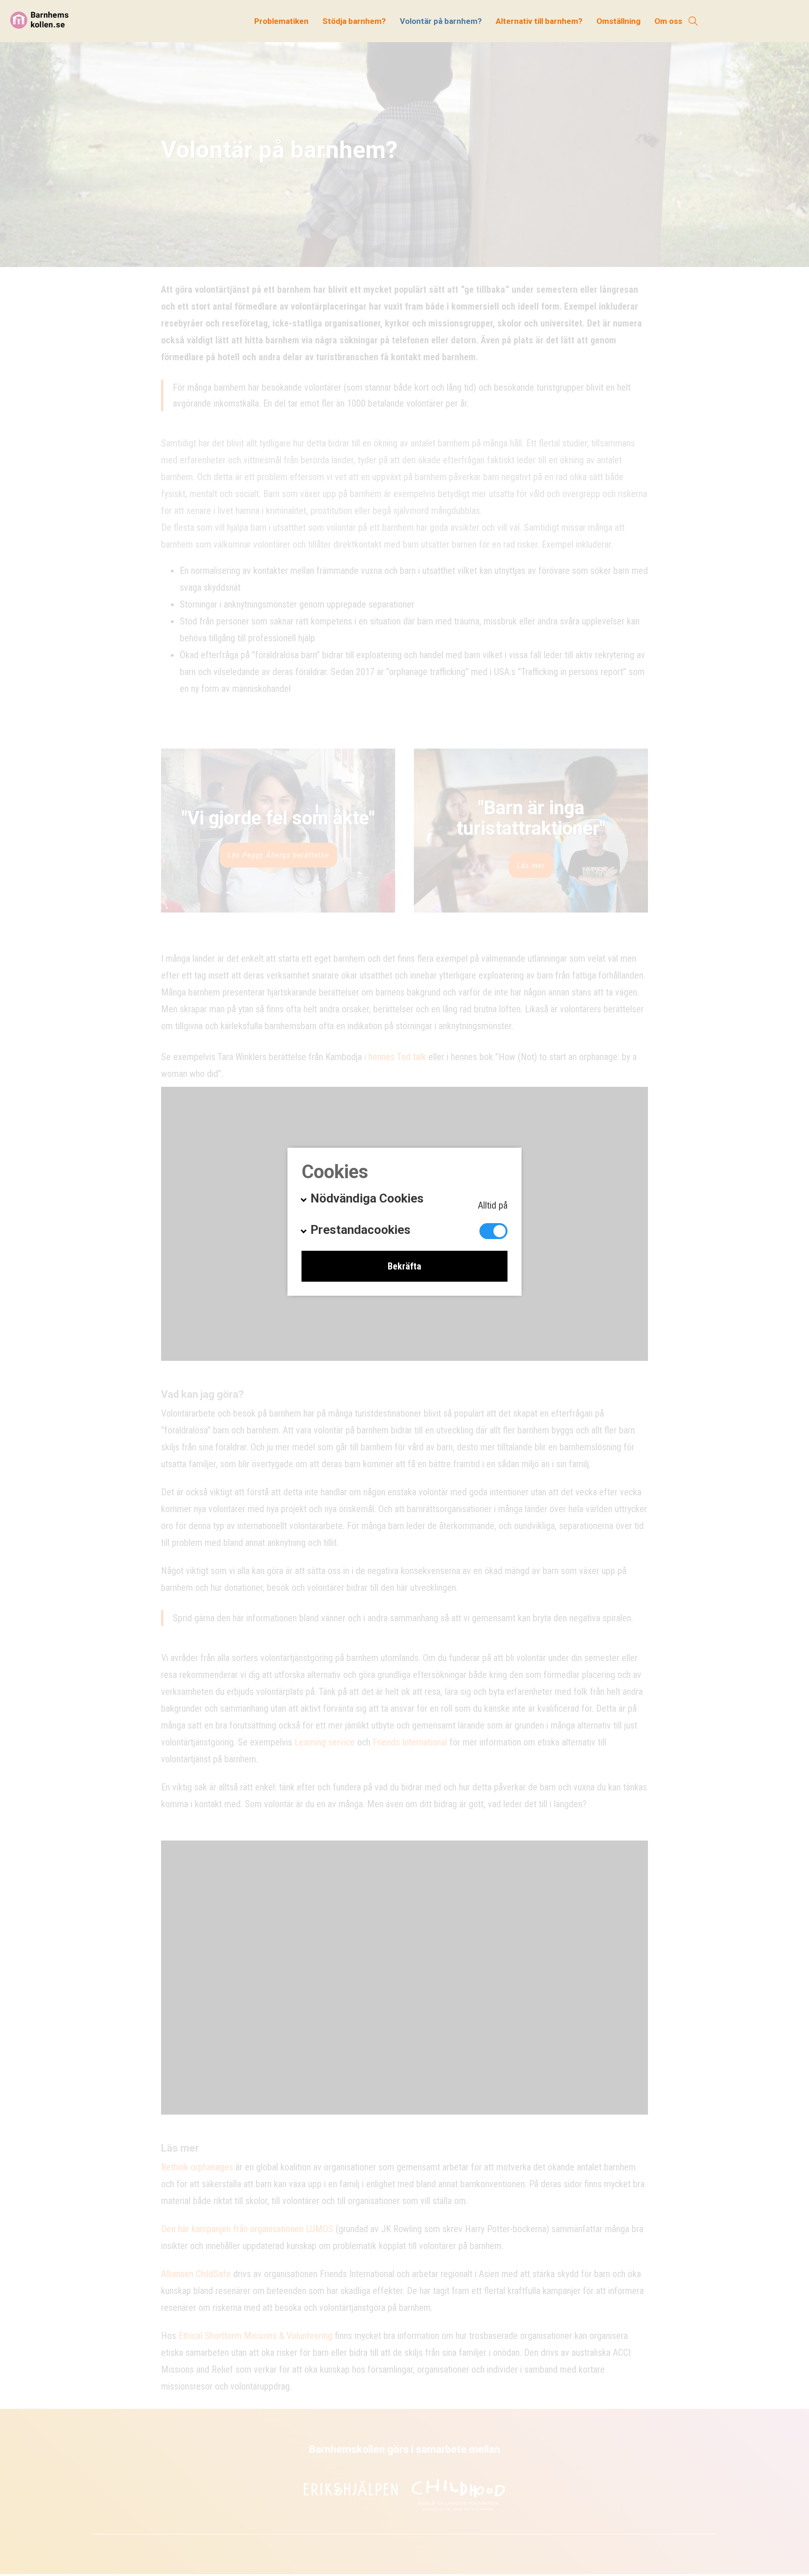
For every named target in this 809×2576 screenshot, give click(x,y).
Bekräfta (404, 1266)
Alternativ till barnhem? (539, 21)
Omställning (618, 21)
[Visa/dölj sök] (693, 21)
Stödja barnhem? (354, 21)
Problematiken (281, 21)
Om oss (668, 21)
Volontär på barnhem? (441, 21)
